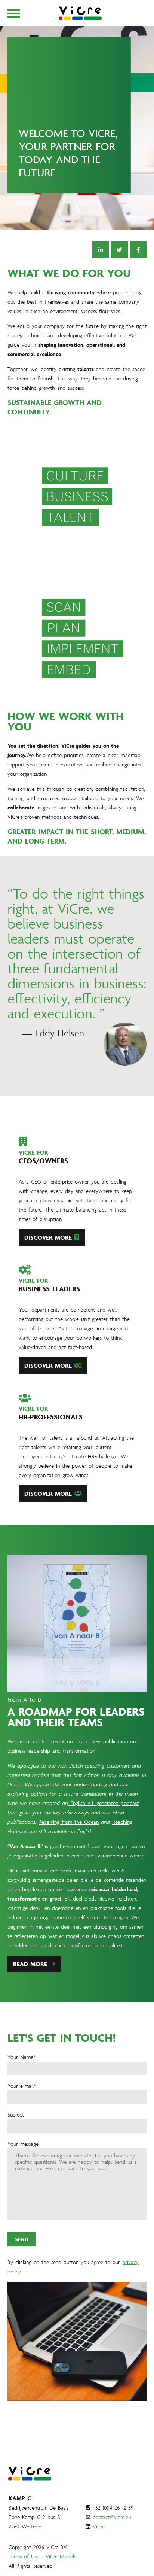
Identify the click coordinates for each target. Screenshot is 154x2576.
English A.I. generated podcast (103, 1803)
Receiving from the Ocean (69, 1822)
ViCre (99, 2526)
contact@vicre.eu (112, 2517)
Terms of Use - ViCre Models (42, 2556)
